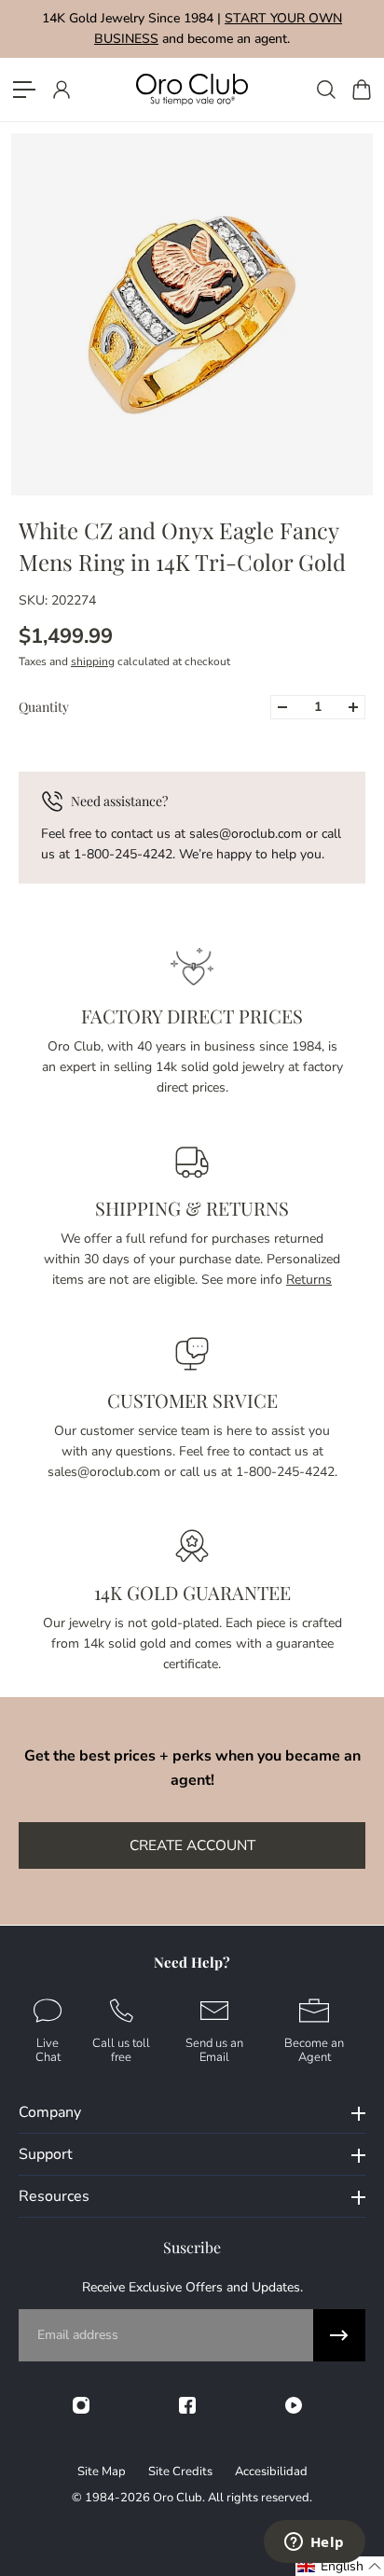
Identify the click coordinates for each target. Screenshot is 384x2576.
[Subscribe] (339, 2335)
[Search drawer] (325, 90)
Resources (54, 2196)
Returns (309, 1280)
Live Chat (48, 2049)
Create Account (192, 1845)
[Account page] (61, 90)
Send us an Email (214, 2049)
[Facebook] (187, 2405)
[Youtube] (294, 2405)
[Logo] (192, 89)
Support (46, 2154)
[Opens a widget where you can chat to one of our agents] (314, 2543)
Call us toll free (121, 2049)
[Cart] (361, 90)
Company (50, 2112)
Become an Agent (314, 2049)
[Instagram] (81, 2405)
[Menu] (24, 90)
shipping (93, 661)
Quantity (44, 707)
